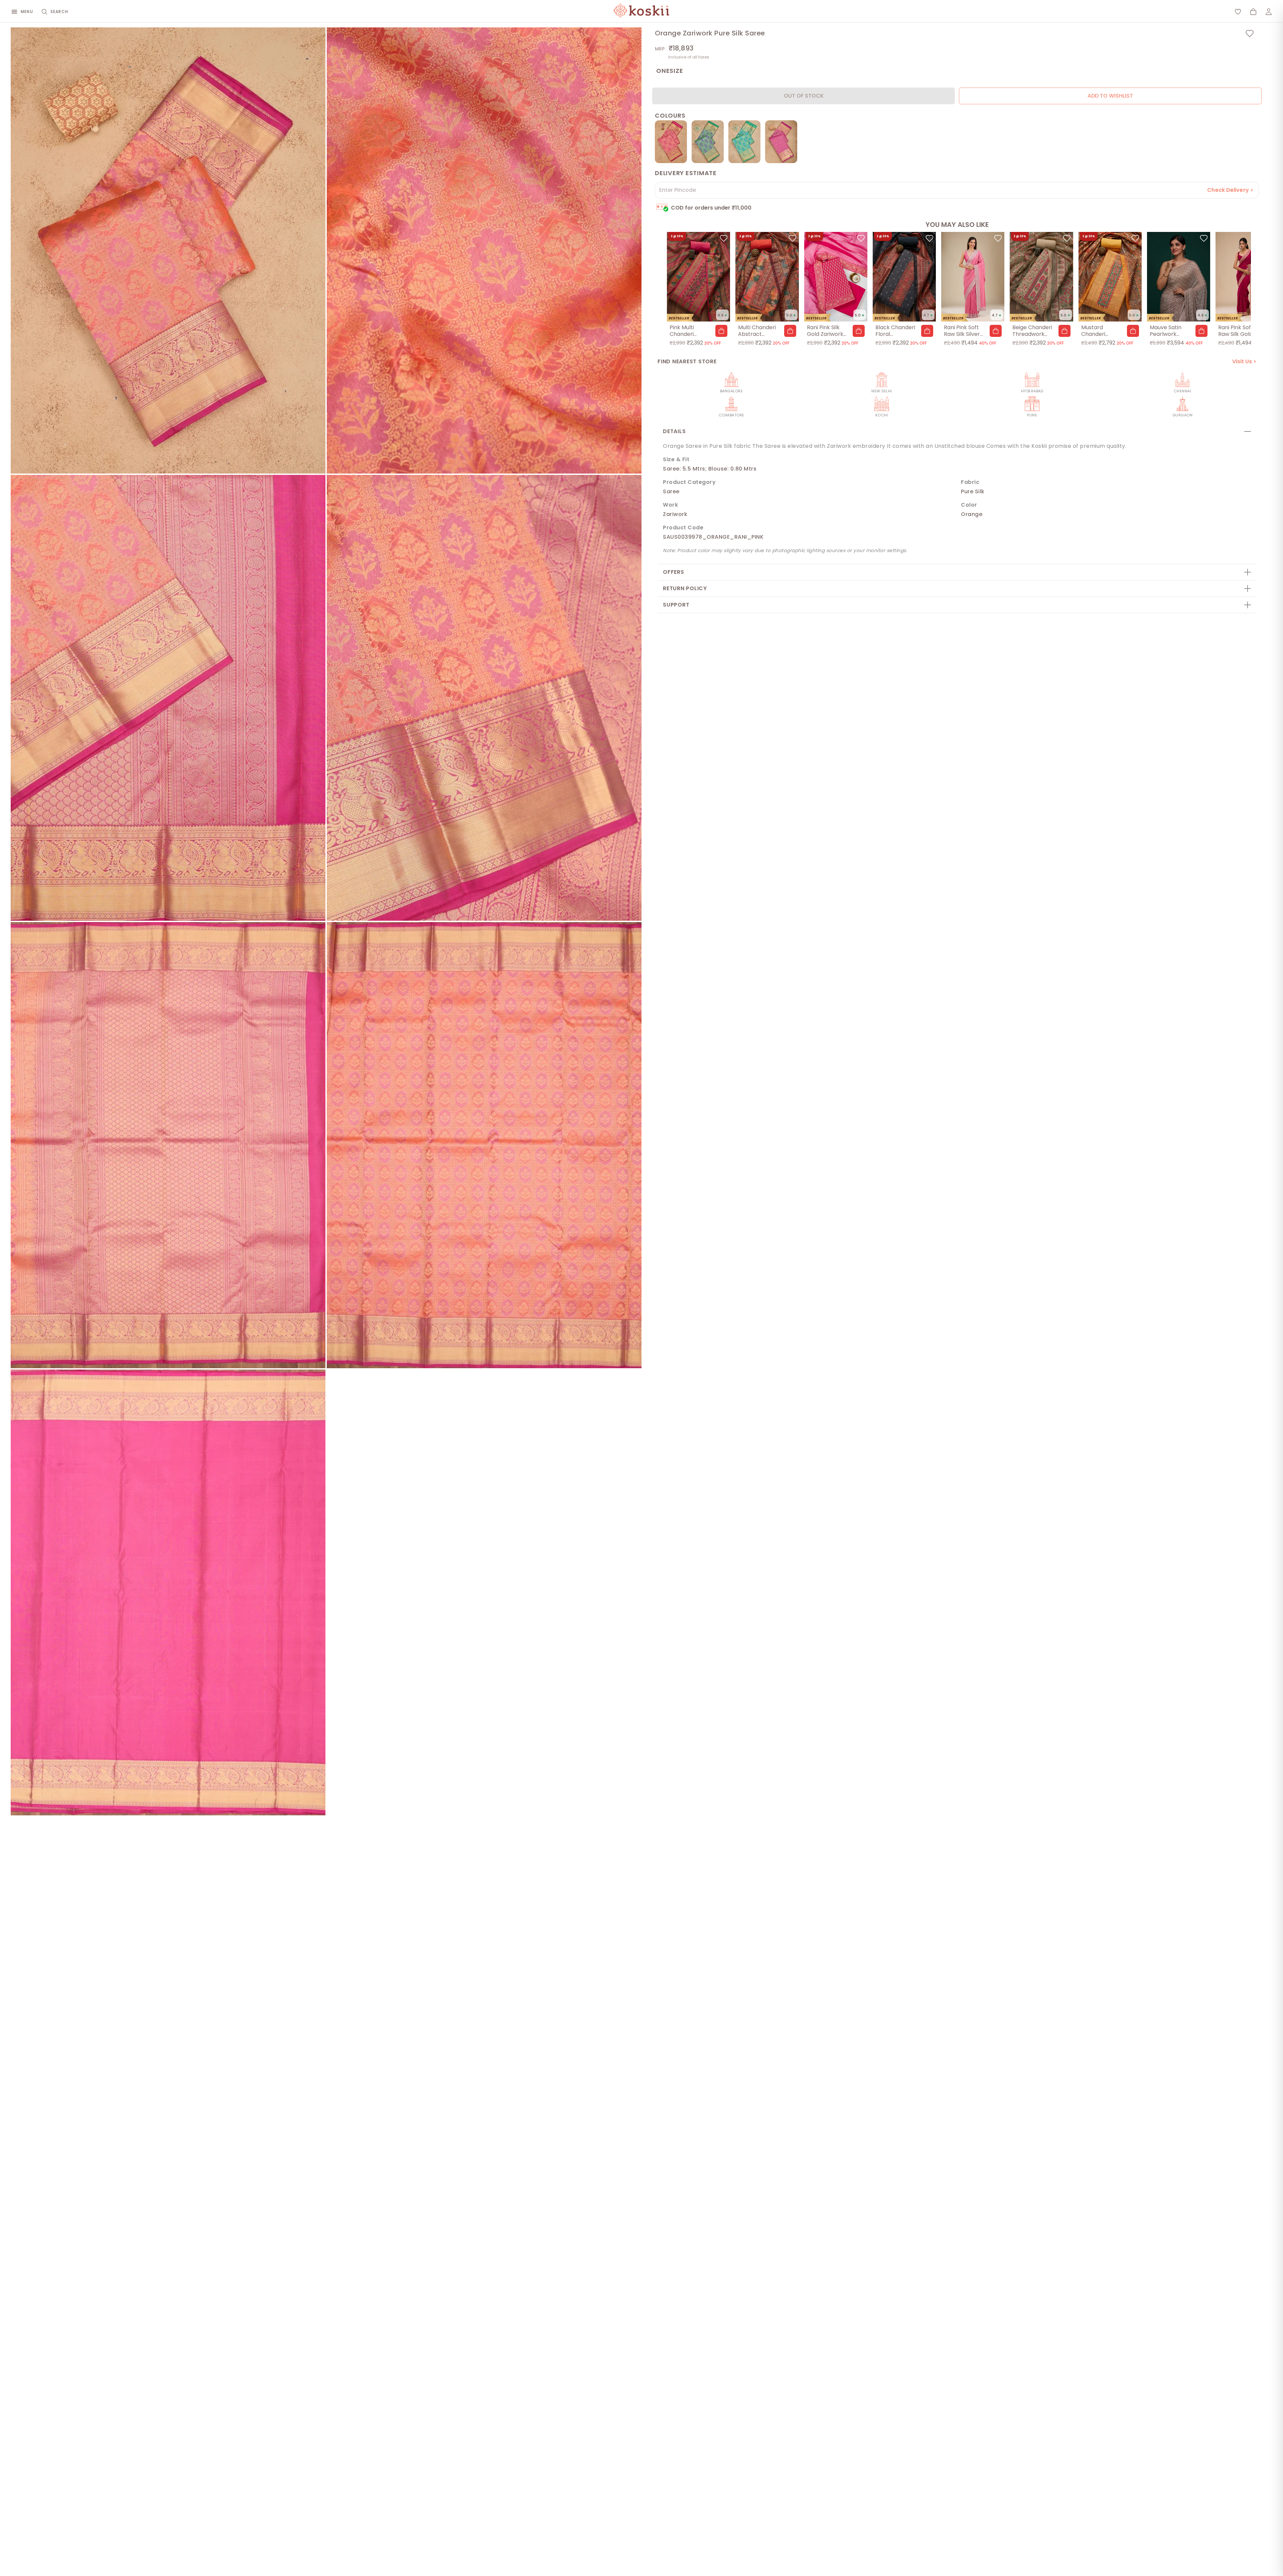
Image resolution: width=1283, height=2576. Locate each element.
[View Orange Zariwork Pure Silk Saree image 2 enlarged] (484, 250)
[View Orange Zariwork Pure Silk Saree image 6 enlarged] (484, 1145)
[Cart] (1253, 12)
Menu (27, 12)
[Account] (1269, 12)
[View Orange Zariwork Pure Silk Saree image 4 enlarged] (484, 698)
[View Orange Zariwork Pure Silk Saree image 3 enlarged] (168, 698)
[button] (721, 331)
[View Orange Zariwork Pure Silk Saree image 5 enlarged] (168, 1145)
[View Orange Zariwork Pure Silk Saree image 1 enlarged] (168, 250)
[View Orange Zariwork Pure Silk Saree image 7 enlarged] (168, 1593)
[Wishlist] (1238, 12)
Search (59, 12)
